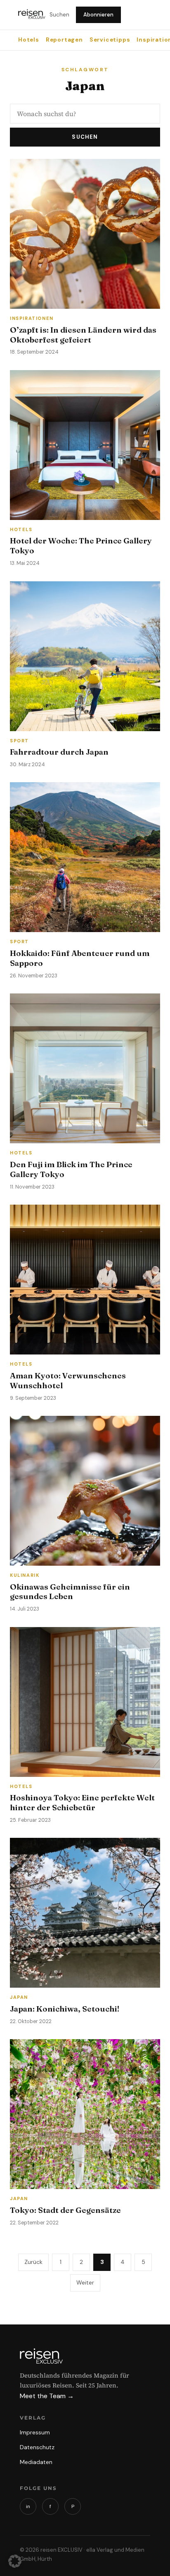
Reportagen (64, 40)
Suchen (59, 15)
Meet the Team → (47, 2396)
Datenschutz (37, 2447)
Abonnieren (98, 15)
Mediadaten (36, 2462)
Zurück (33, 2262)
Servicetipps (110, 40)
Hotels (29, 40)
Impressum (35, 2432)
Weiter (85, 2282)
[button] (15, 2561)
